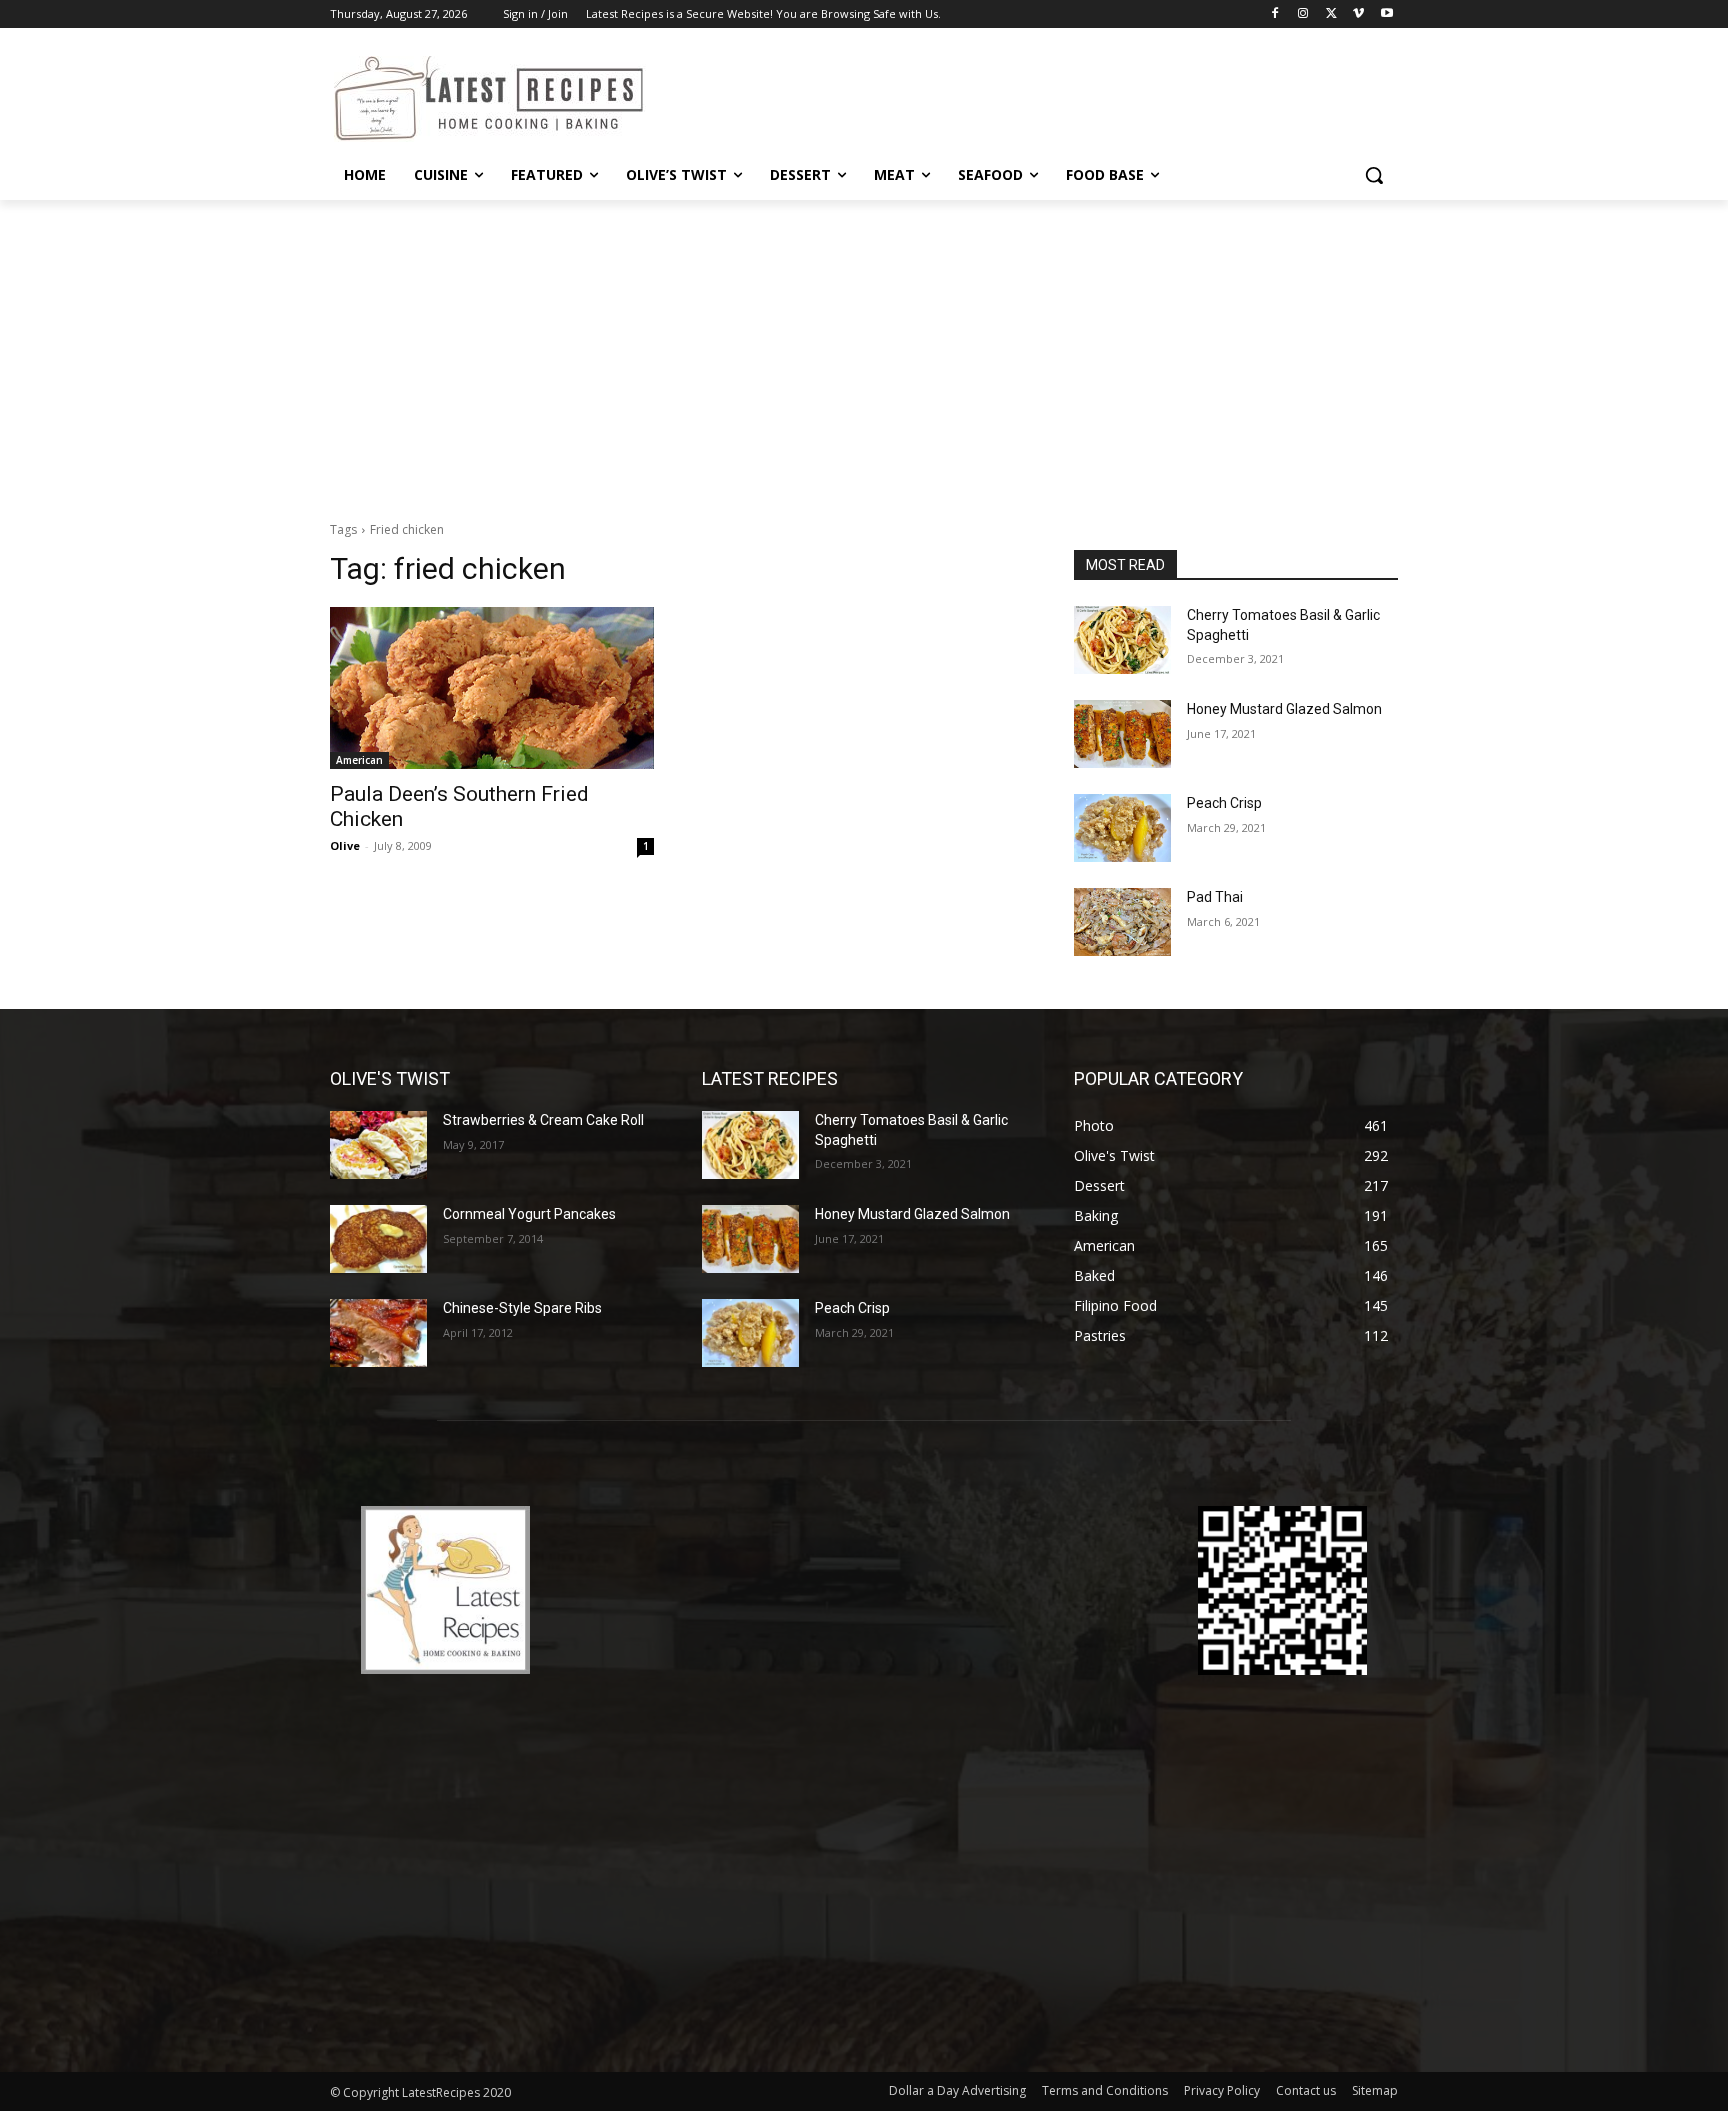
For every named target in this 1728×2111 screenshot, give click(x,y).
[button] (1374, 175)
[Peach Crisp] (1122, 828)
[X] (1331, 14)
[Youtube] (1386, 14)
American (359, 760)
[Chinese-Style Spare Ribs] (378, 1333)
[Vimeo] (1358, 14)
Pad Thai (1215, 897)
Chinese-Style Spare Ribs (522, 1308)
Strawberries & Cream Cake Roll (543, 1120)
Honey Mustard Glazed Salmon (1284, 709)
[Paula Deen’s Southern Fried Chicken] (492, 688)
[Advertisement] (864, 350)
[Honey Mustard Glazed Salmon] (1122, 734)
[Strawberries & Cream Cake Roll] (378, 1145)
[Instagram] (1303, 14)
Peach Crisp (1224, 803)
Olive (345, 845)
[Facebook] (1275, 14)
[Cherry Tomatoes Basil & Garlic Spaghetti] (1122, 640)
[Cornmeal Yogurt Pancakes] (378, 1239)
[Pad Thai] (1122, 922)
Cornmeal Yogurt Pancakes (529, 1214)
